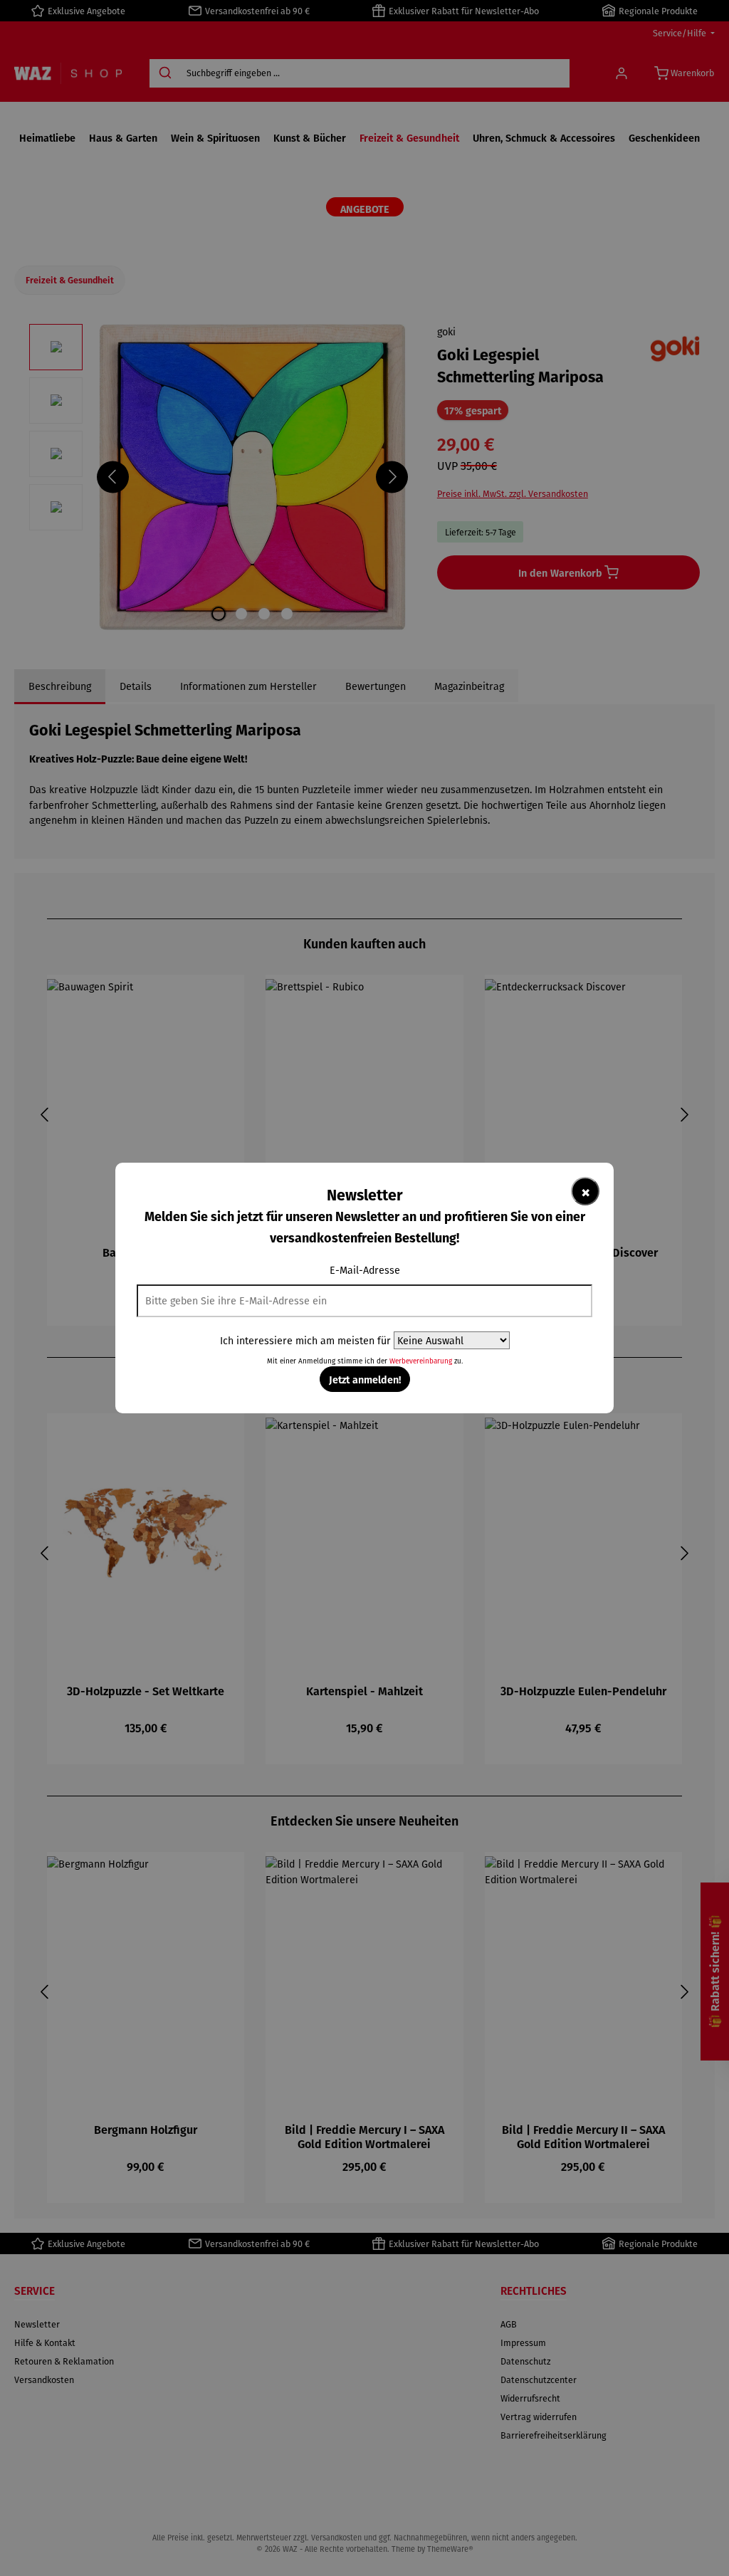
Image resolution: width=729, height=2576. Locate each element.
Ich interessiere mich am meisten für (305, 1340)
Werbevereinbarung (421, 1361)
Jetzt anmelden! (365, 1379)
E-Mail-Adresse (365, 1270)
